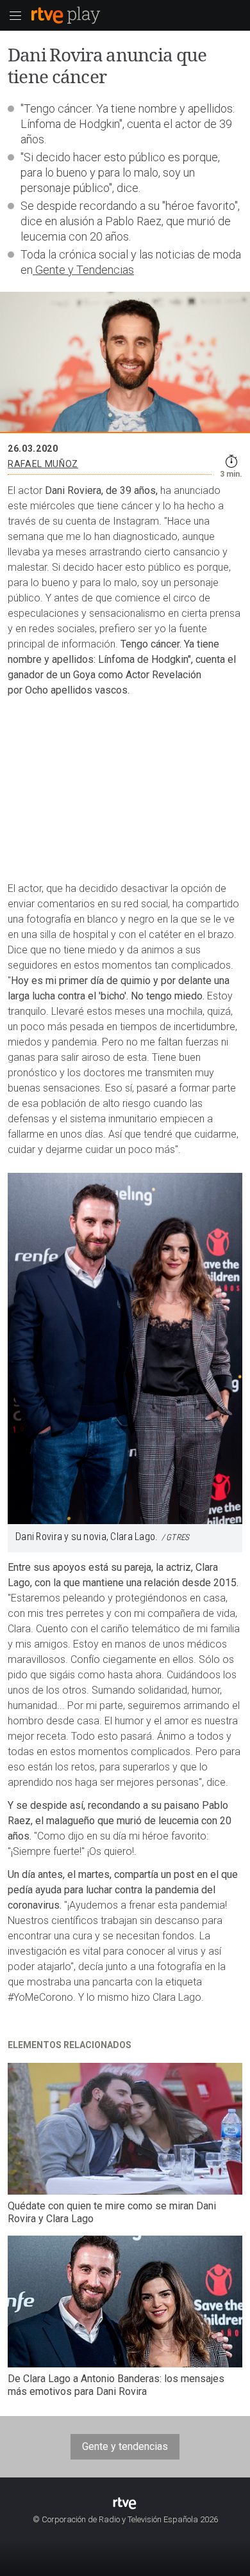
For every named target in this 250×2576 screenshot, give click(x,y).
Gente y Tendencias (83, 270)
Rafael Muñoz (43, 464)
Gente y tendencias (125, 2446)
